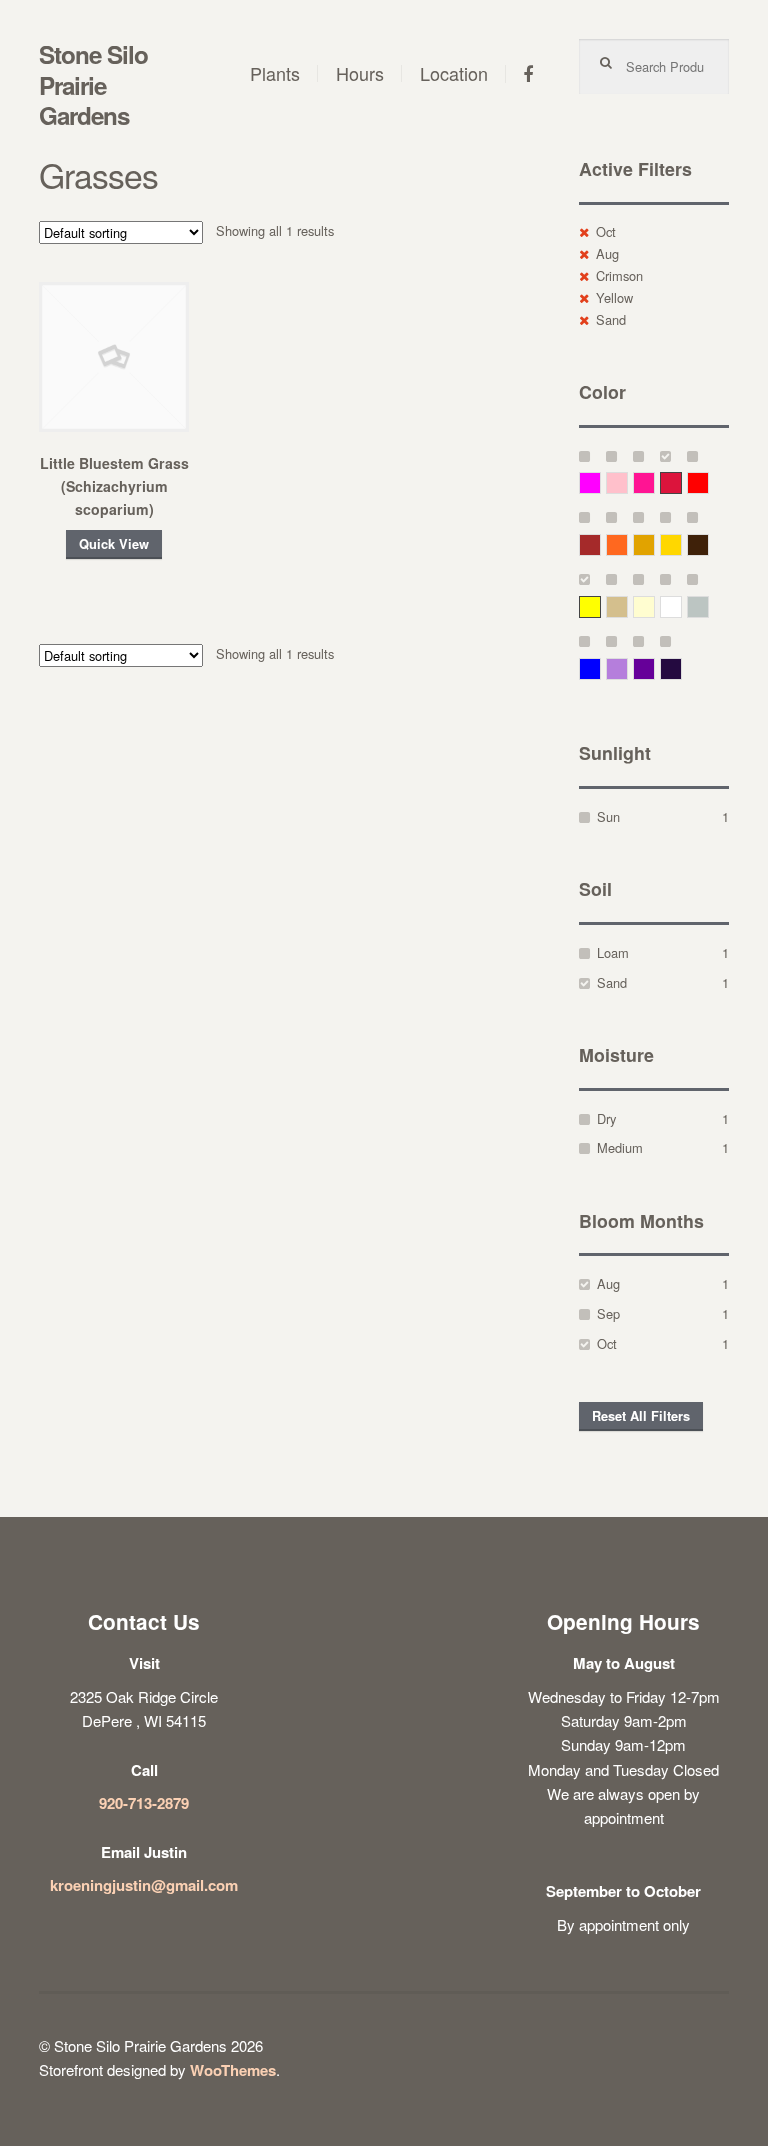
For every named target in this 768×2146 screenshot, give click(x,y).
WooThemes (233, 2070)
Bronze (708, 544)
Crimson (619, 275)
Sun (608, 816)
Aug (607, 253)
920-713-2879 (144, 1803)
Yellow (614, 297)
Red (708, 482)
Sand (611, 319)
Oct (606, 231)
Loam (613, 952)
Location (454, 73)
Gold (681, 544)
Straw (627, 606)
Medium (620, 1147)
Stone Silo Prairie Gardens (93, 84)
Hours (360, 73)
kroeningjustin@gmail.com (144, 1885)
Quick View (114, 544)
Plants (275, 73)
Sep (608, 1313)
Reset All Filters (641, 1416)
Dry (606, 1118)
